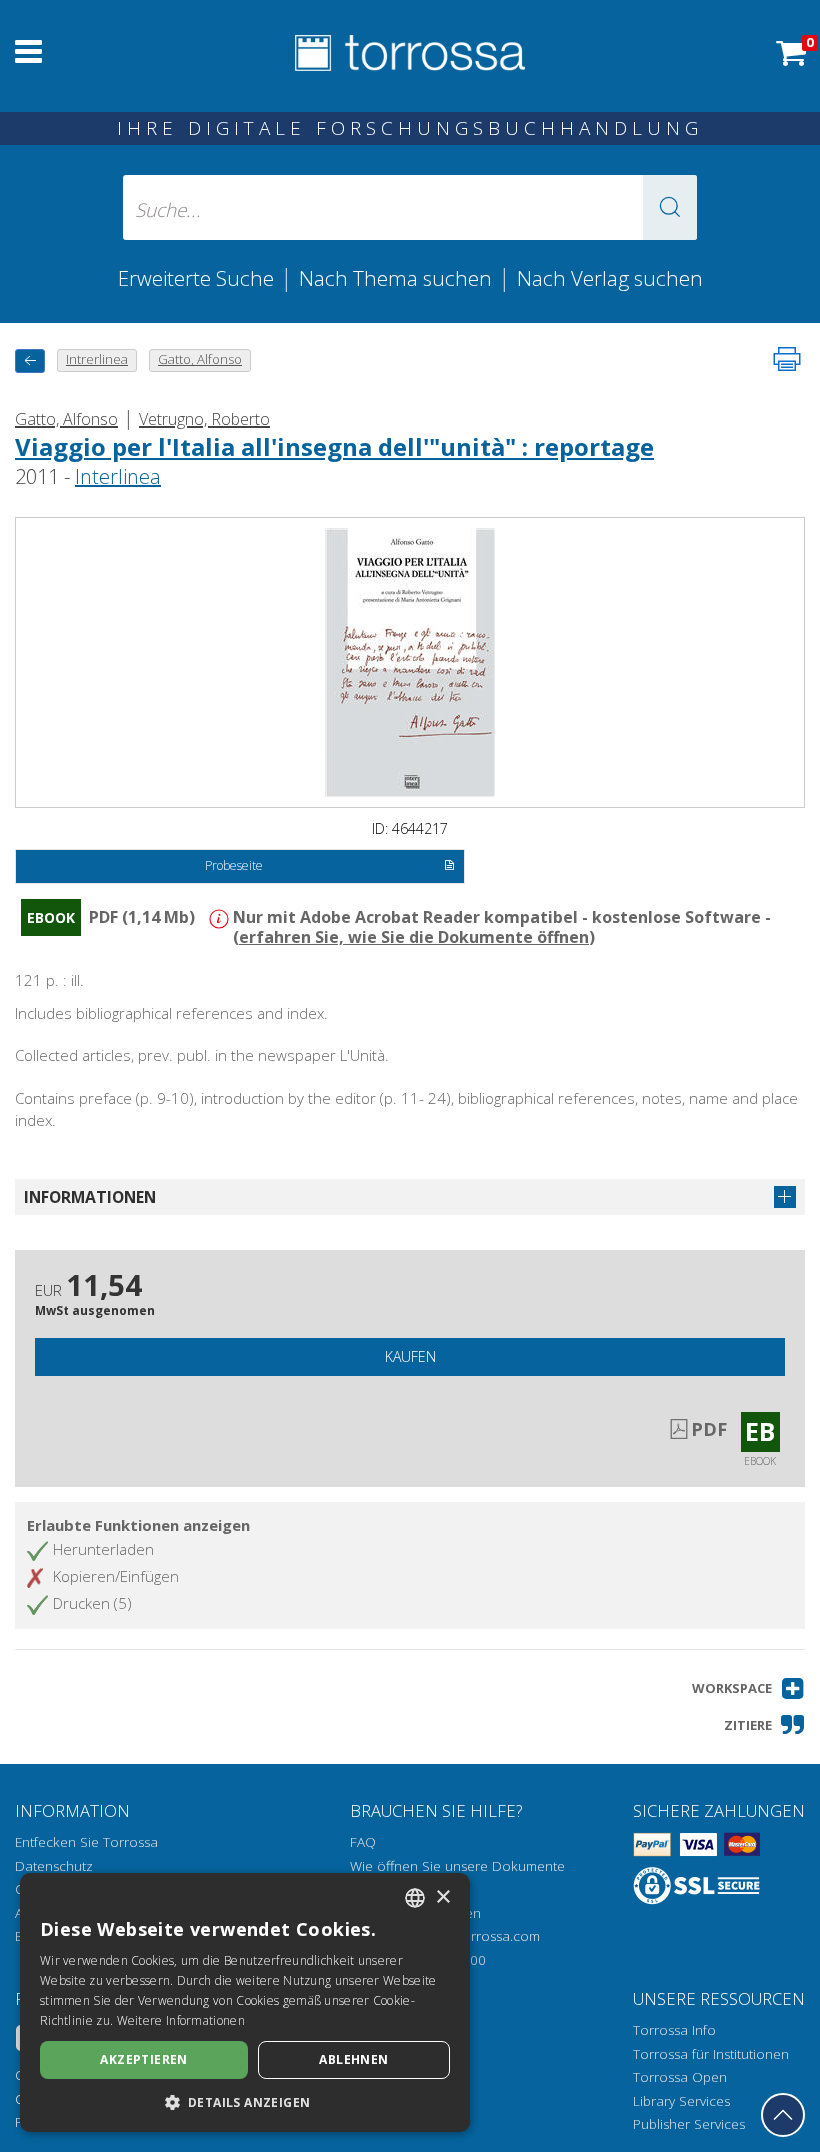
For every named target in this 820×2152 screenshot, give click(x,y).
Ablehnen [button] (353, 2059)
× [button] (442, 1897)
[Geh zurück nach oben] (783, 2115)
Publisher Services (689, 2124)
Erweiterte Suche (196, 278)
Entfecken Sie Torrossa (86, 1842)
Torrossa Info (674, 2030)
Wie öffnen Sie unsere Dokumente (457, 1866)
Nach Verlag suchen (610, 278)
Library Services (681, 2101)
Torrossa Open (680, 2077)
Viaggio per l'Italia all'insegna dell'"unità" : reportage (334, 446)
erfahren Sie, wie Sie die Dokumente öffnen (414, 937)
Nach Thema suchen (395, 278)
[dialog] (245, 2002)
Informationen (90, 1197)
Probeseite (234, 865)
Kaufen (410, 1356)
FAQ (363, 1842)
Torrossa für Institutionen (711, 2054)
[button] (670, 207)
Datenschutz (54, 1866)
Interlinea (118, 476)
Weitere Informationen (181, 2020)
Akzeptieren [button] (143, 2059)
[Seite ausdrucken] (787, 359)
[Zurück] (30, 360)
